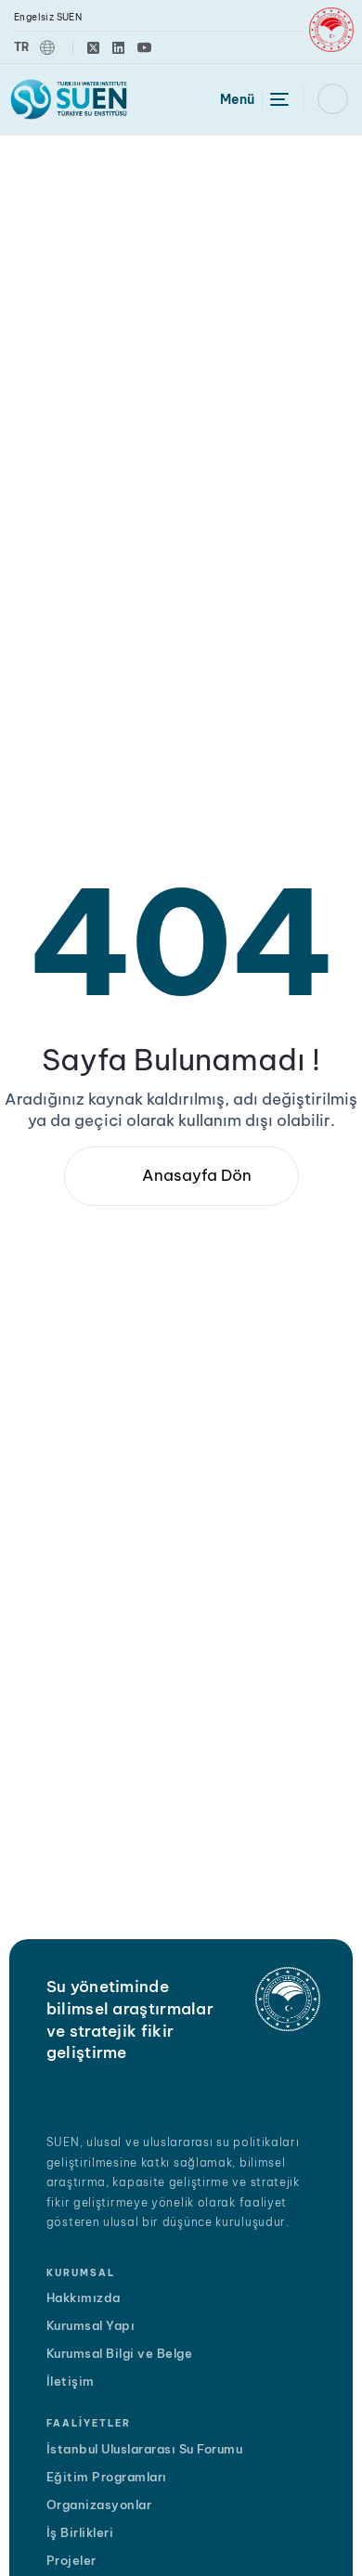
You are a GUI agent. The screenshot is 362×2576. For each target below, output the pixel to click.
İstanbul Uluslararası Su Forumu (145, 2449)
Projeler (71, 2560)
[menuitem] (36, 48)
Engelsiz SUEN (48, 17)
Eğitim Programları (107, 2477)
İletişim (71, 2381)
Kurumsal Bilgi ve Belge (120, 2353)
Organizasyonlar (99, 2505)
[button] (333, 99)
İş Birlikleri (80, 2532)
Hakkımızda (84, 2298)
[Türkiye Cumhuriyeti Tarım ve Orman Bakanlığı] (331, 30)
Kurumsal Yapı (91, 2325)
